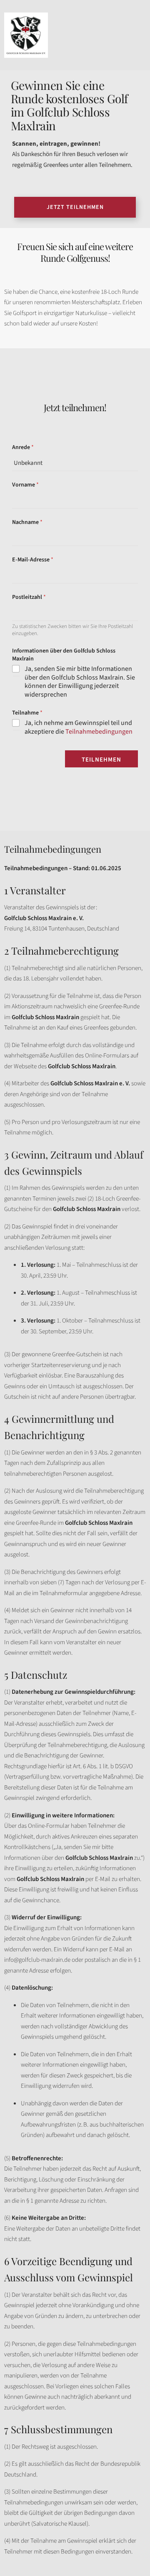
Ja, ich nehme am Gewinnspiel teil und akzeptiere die (79, 727)
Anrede (23, 448)
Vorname (25, 485)
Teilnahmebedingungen (99, 732)
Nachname (27, 522)
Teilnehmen (101, 760)
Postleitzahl (29, 597)
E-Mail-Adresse (33, 560)
